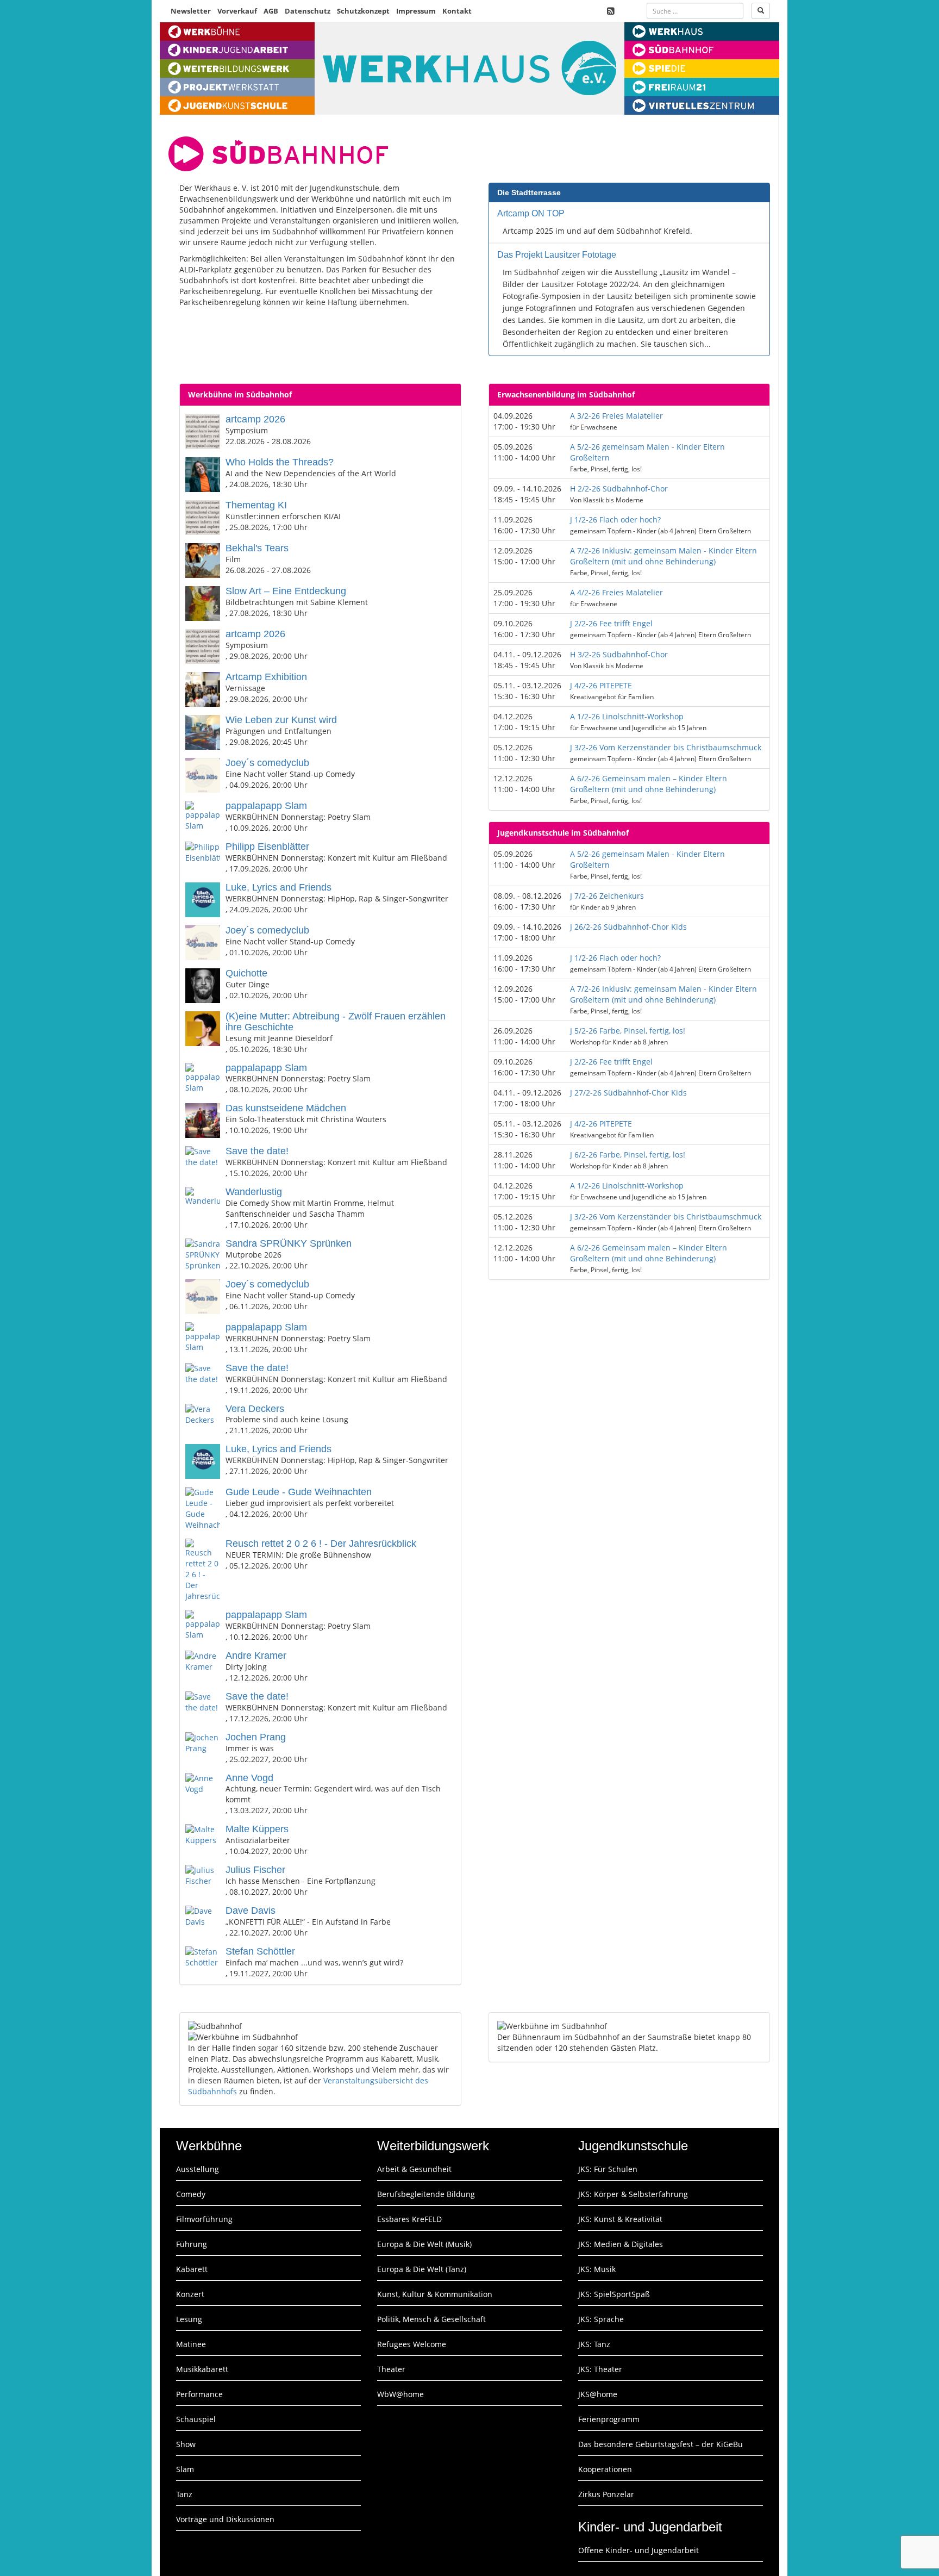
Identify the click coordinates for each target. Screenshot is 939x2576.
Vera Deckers (255, 1409)
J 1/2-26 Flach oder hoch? (615, 519)
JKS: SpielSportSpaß (614, 2294)
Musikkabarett (202, 2369)
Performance (199, 2394)
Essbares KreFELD (409, 2219)
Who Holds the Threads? (280, 462)
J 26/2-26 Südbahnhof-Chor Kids (628, 927)
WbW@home (400, 2394)
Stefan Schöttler (260, 1951)
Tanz (184, 2494)
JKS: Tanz (594, 2344)
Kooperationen (605, 2469)
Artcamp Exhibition (266, 677)
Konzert (190, 2294)
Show (186, 2444)
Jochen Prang (256, 1737)
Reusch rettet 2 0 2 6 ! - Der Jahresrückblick (321, 1544)
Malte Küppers (257, 1829)
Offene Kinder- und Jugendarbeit (638, 2550)
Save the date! (257, 1151)
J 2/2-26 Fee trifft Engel (611, 623)
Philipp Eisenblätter (267, 847)
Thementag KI (256, 505)
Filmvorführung (204, 2219)
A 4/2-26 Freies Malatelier (616, 592)
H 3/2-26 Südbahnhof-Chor (619, 654)
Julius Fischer (255, 1870)
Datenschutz (308, 11)
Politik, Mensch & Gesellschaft (431, 2319)
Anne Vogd (249, 1778)
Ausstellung (198, 2169)
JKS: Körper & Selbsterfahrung (633, 2194)
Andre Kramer (256, 1656)
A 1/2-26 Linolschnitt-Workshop (627, 716)
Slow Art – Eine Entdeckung (286, 591)
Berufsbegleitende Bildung (426, 2194)
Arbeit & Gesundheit (414, 2169)
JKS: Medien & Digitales (621, 2244)
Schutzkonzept (363, 11)
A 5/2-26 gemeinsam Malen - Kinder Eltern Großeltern (647, 452)
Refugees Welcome (412, 2344)
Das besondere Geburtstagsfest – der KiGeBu (661, 2444)
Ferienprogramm (609, 2419)
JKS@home (598, 2394)
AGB (271, 11)
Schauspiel (196, 2419)
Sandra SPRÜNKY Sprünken (289, 1243)
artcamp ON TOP (531, 213)
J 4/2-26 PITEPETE (601, 685)
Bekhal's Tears (257, 548)
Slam (185, 2469)
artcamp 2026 (255, 419)
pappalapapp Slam (266, 806)
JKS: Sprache (601, 2319)
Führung (192, 2244)
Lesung (189, 2319)
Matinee (191, 2344)
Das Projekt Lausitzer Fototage (557, 255)
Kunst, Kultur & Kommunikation (435, 2294)
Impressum (416, 11)
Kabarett (192, 2269)
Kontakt (457, 11)
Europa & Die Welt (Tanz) (422, 2269)
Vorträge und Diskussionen (225, 2519)
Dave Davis (251, 1911)
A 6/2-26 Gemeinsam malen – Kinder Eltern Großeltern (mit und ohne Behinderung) (649, 784)
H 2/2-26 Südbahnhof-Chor (619, 489)
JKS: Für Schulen (608, 2169)
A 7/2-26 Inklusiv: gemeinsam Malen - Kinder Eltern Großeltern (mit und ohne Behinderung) (663, 556)
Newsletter (191, 11)
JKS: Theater (600, 2369)
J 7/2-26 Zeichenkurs (607, 896)
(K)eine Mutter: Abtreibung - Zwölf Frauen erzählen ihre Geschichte (336, 1022)
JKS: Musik (597, 2269)
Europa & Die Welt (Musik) (424, 2244)
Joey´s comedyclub (267, 763)
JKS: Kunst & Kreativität (620, 2219)
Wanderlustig (254, 1192)
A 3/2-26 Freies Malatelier (616, 416)
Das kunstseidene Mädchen (286, 1108)
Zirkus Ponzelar (606, 2494)
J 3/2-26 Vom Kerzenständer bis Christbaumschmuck (666, 747)
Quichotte (246, 973)
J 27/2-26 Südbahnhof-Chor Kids (628, 1093)
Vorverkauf (237, 11)
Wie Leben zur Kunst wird (281, 720)
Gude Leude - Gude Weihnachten (299, 1492)
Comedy (191, 2194)
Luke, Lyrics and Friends (278, 887)
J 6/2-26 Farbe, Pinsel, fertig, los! (628, 1155)
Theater (391, 2369)
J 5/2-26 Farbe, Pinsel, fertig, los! (628, 1031)
